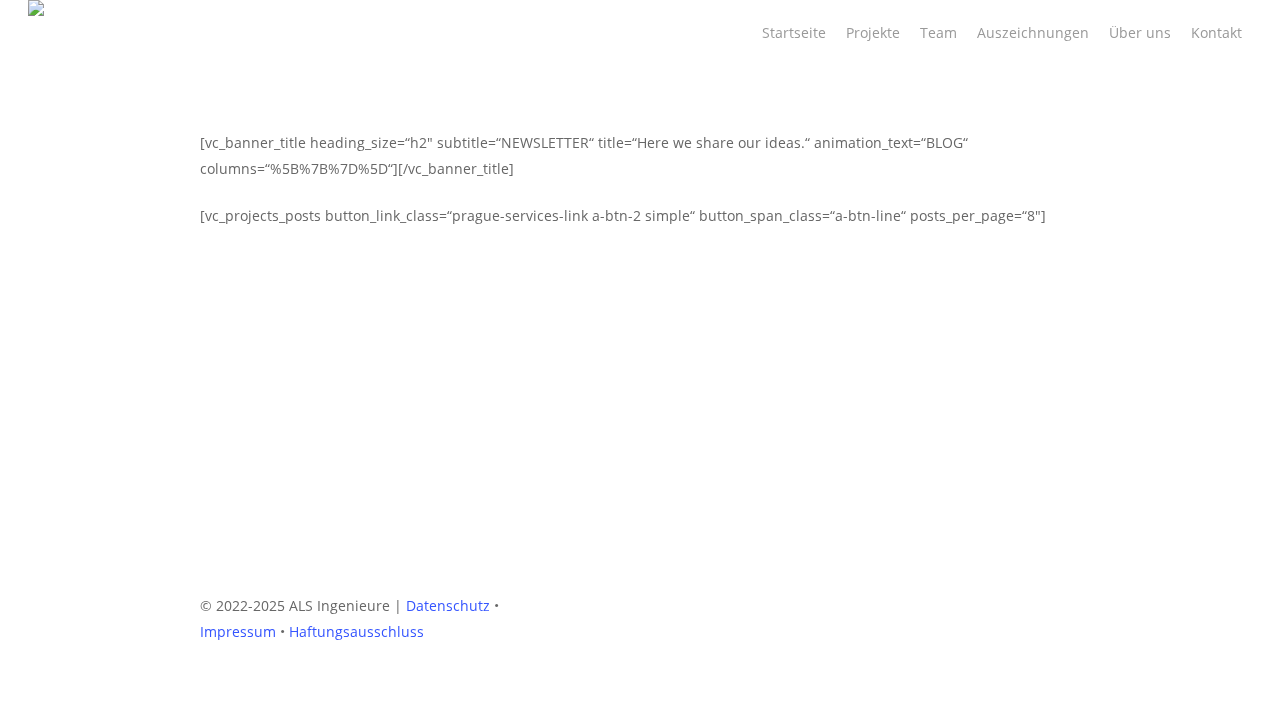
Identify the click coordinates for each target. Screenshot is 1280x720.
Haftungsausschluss (356, 631)
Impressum (238, 631)
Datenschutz (448, 605)
